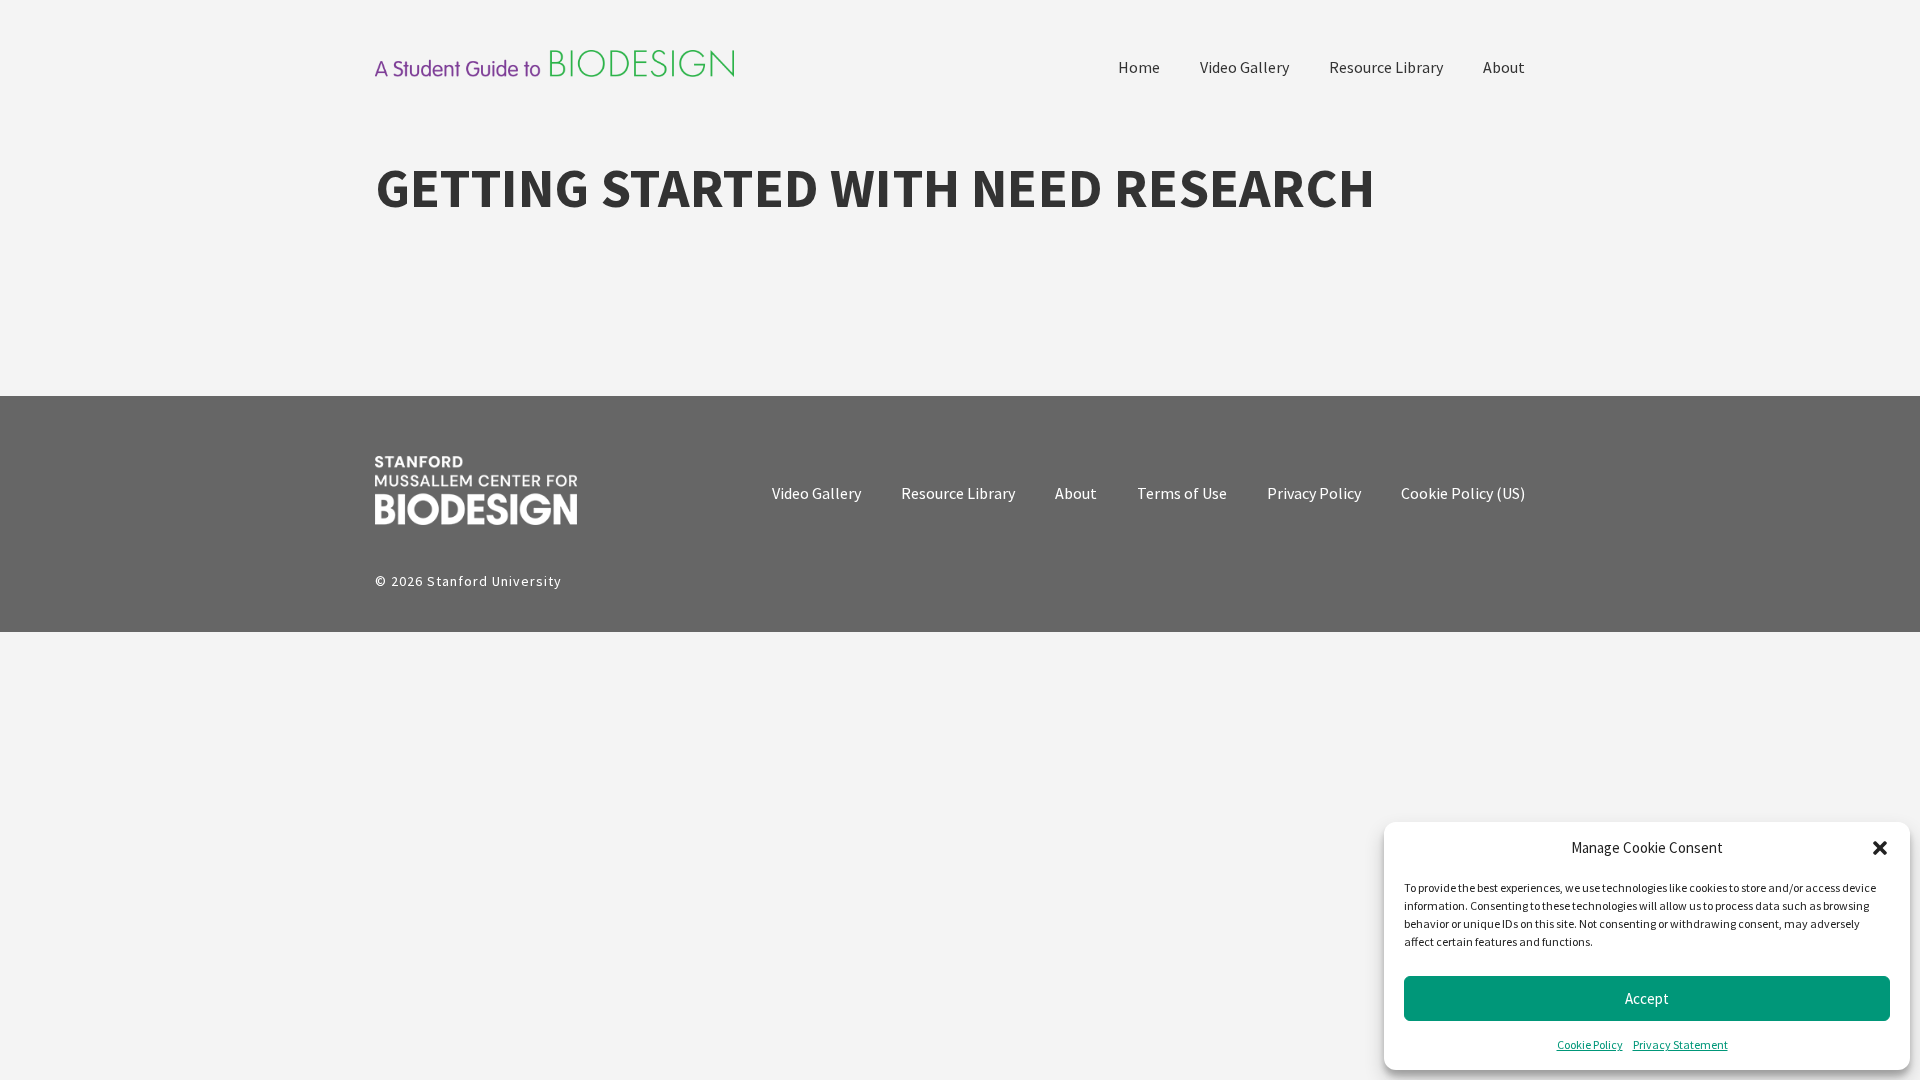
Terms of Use (1182, 493)
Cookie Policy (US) (1463, 493)
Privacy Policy (1314, 493)
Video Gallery (1244, 67)
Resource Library (1386, 67)
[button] (1880, 848)
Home (1139, 67)
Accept (1647, 998)
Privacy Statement (1680, 1044)
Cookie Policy (1590, 1044)
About (1504, 67)
